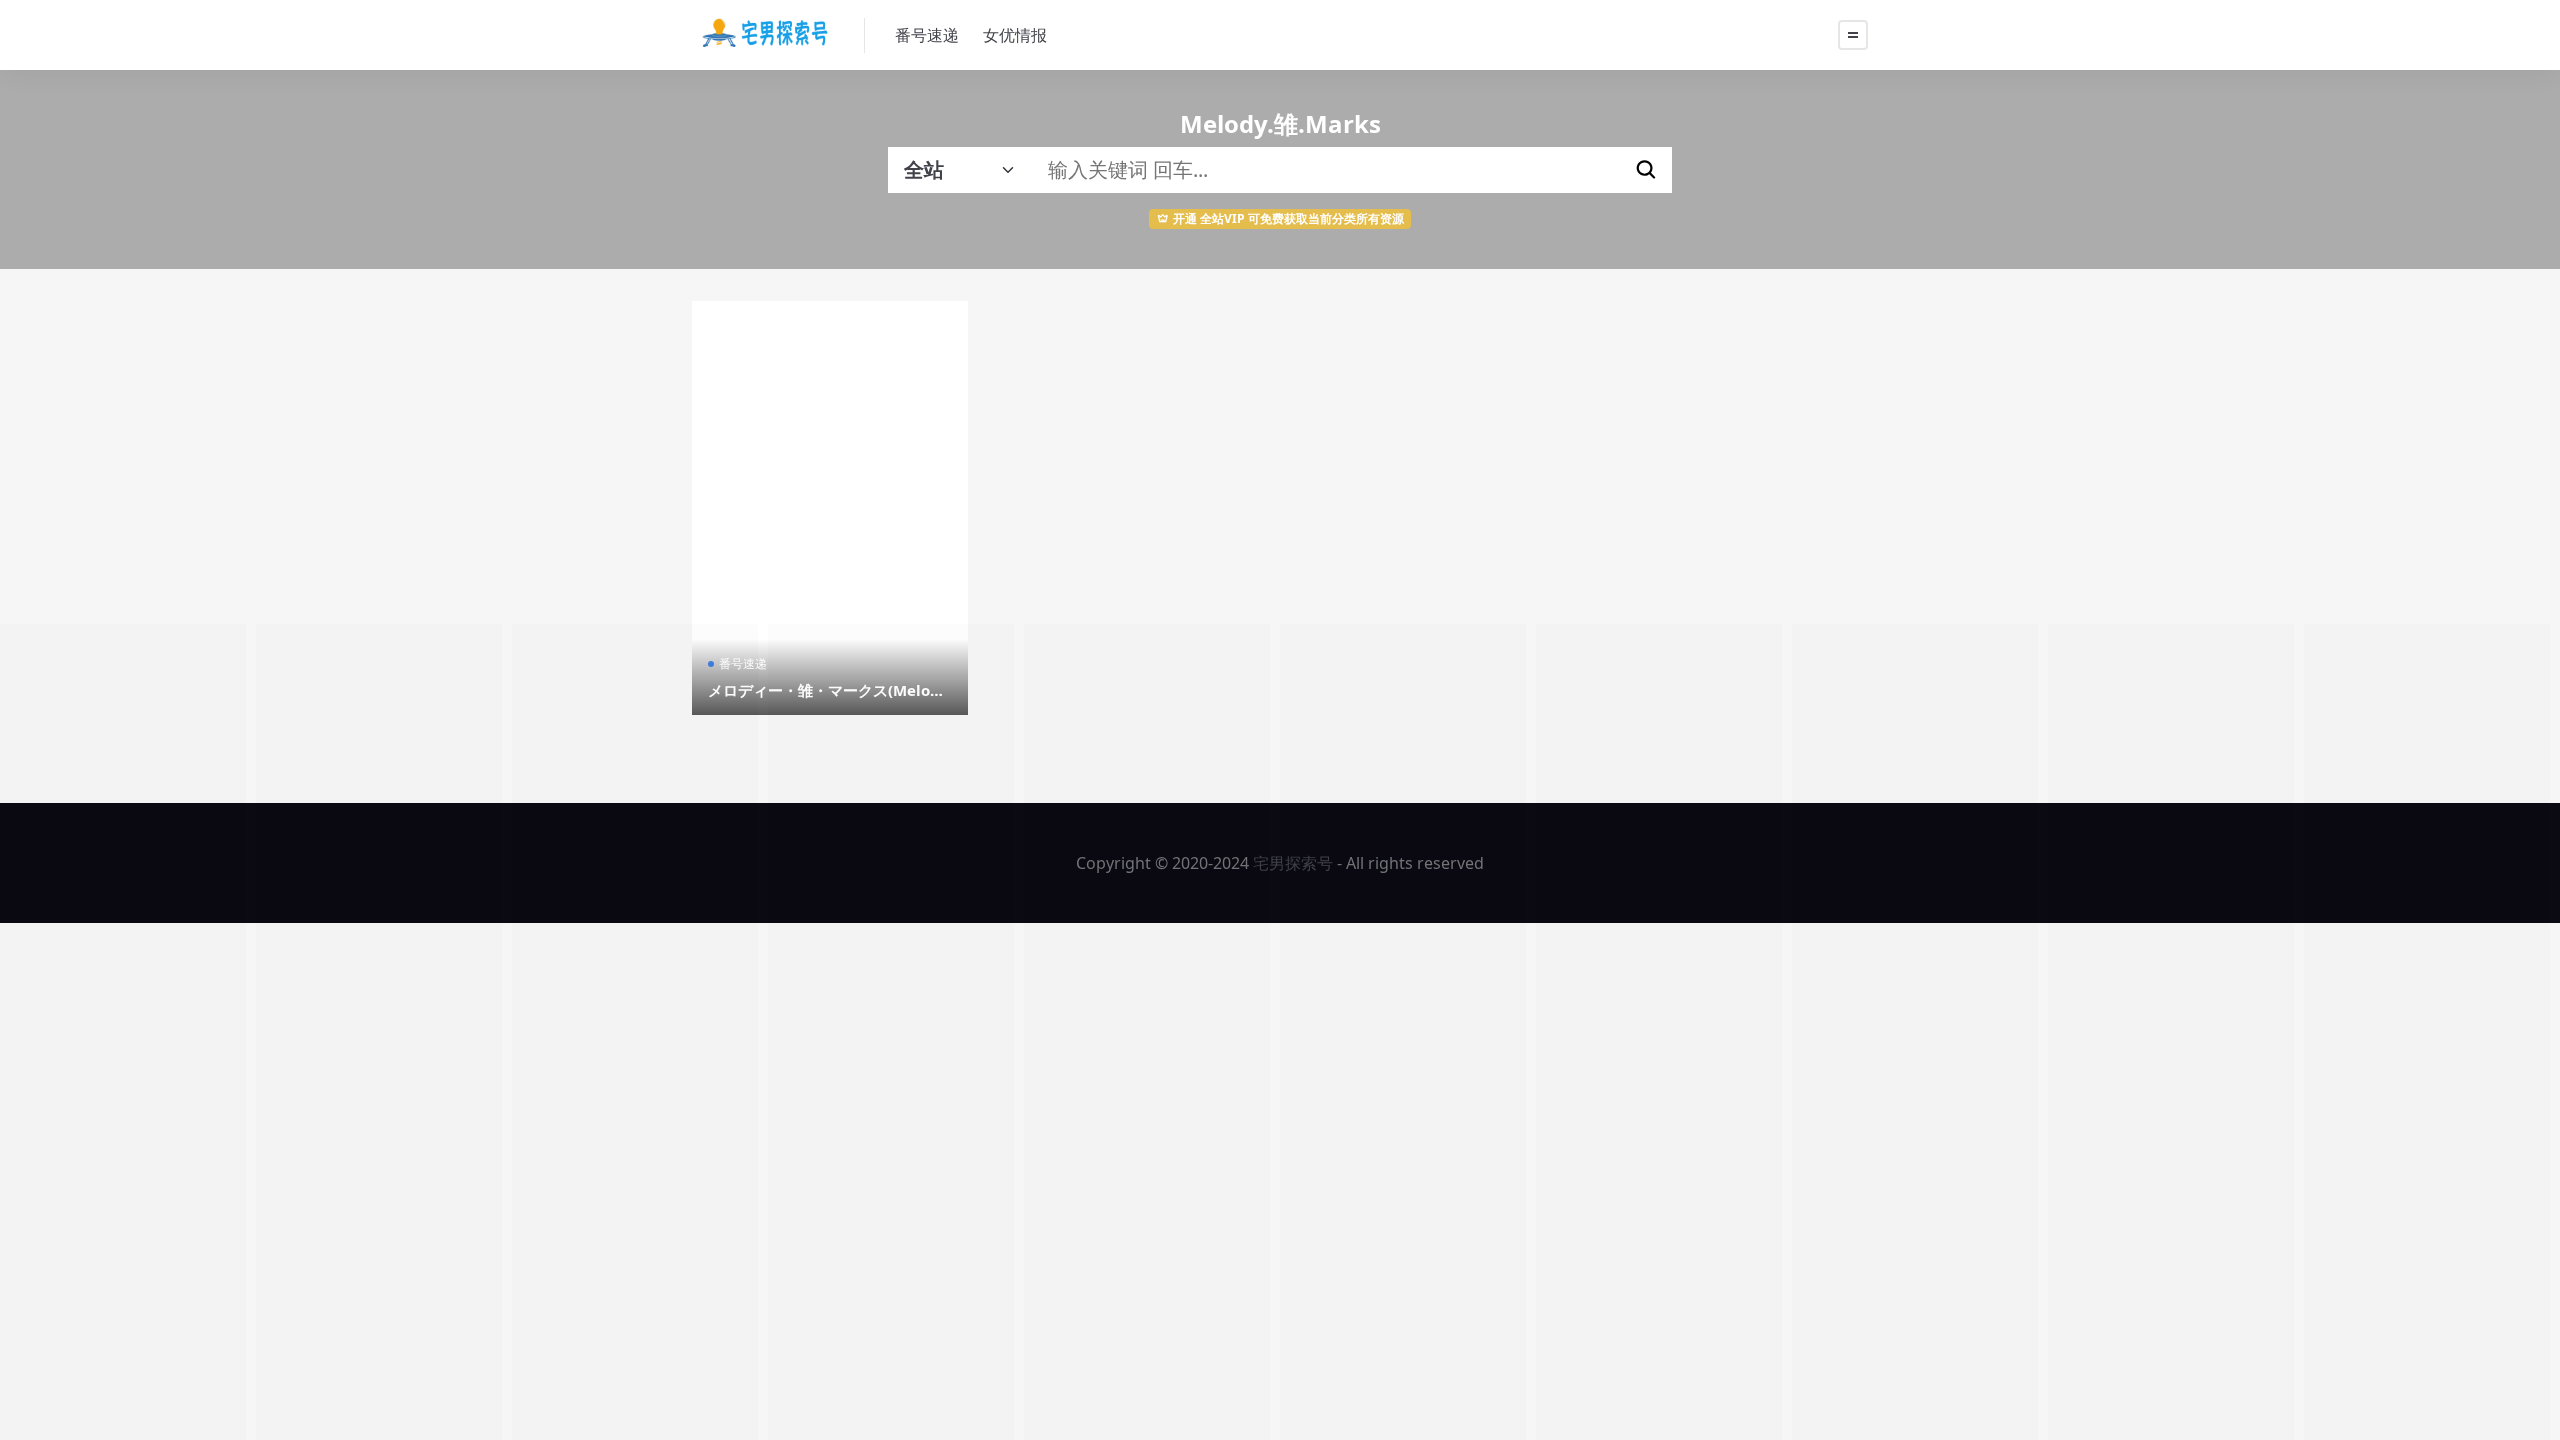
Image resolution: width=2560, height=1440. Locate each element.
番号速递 (927, 35)
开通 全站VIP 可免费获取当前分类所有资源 (1288, 218)
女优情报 (1015, 35)
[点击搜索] (1646, 170)
